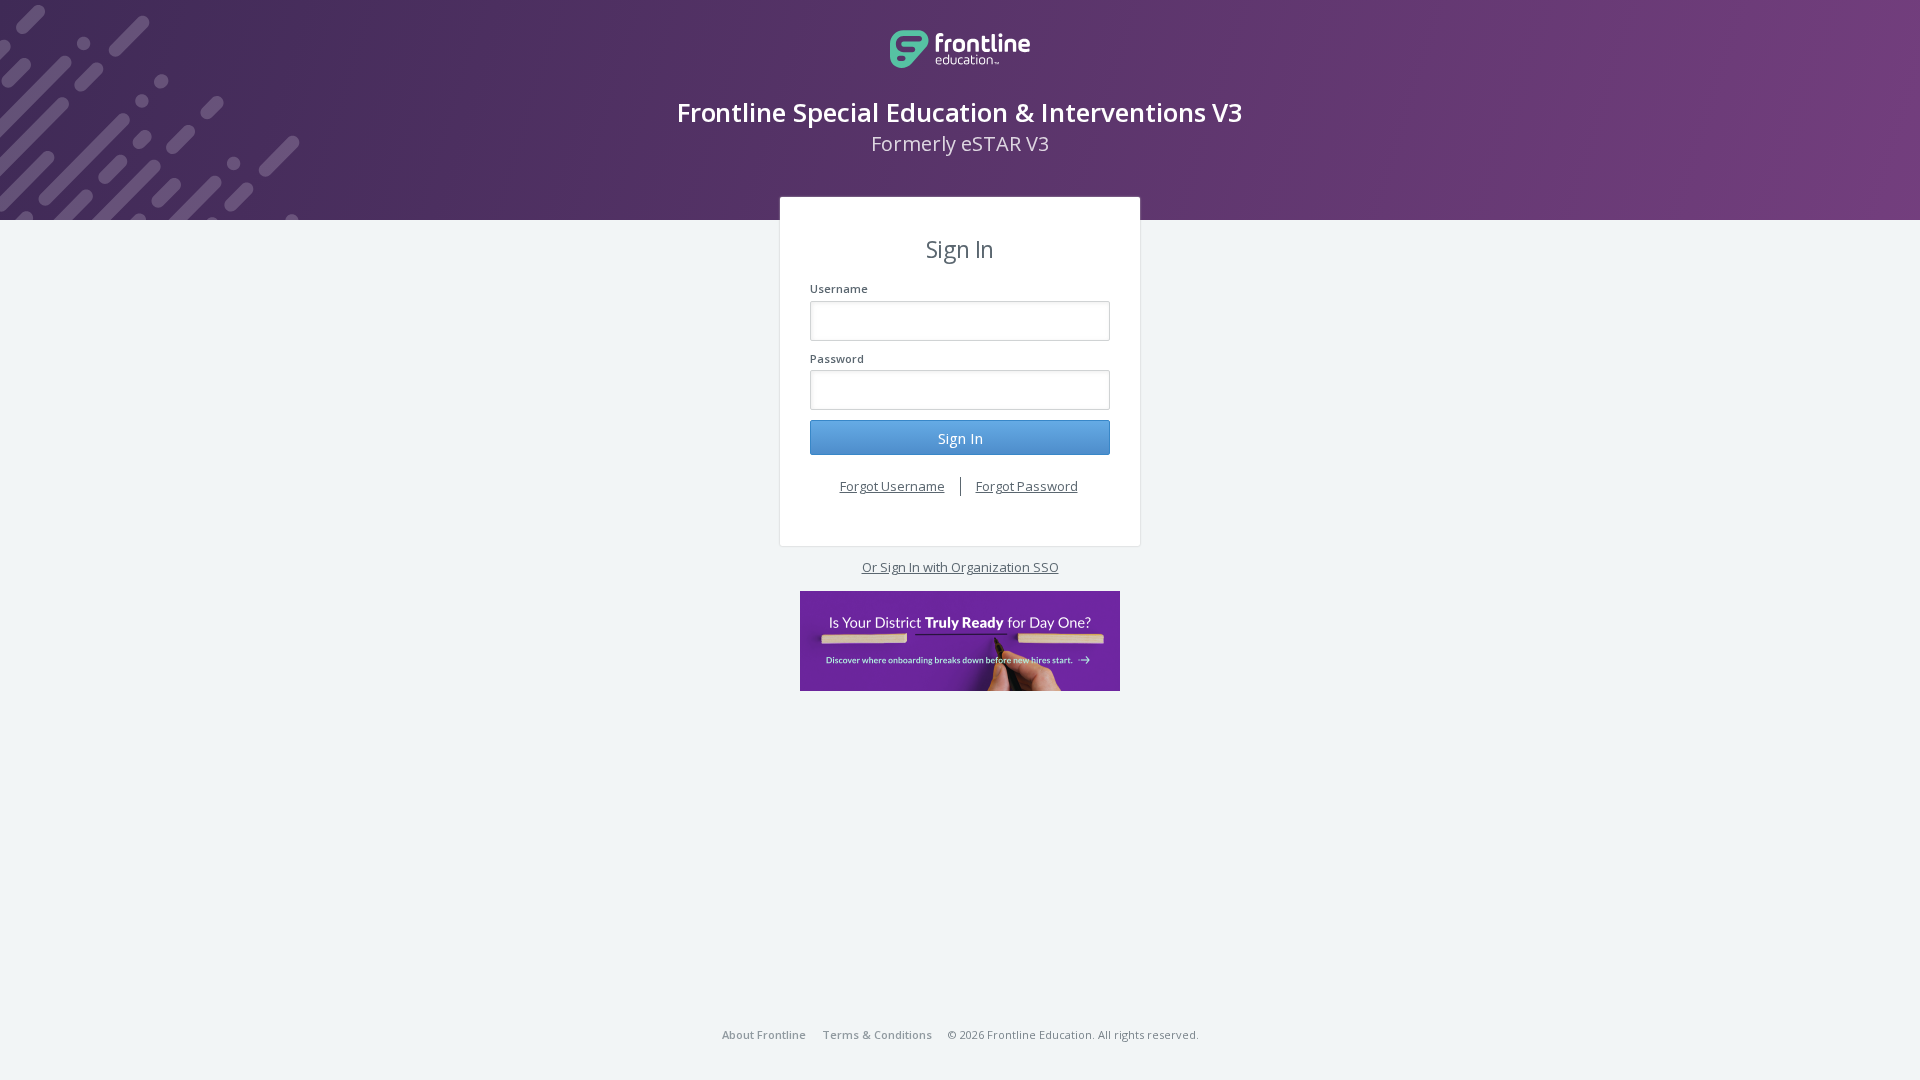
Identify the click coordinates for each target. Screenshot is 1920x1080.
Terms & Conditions (877, 1034)
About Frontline (764, 1034)
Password (837, 358)
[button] (960, 641)
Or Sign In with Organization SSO (960, 567)
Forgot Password (1027, 486)
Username (839, 288)
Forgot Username (892, 486)
